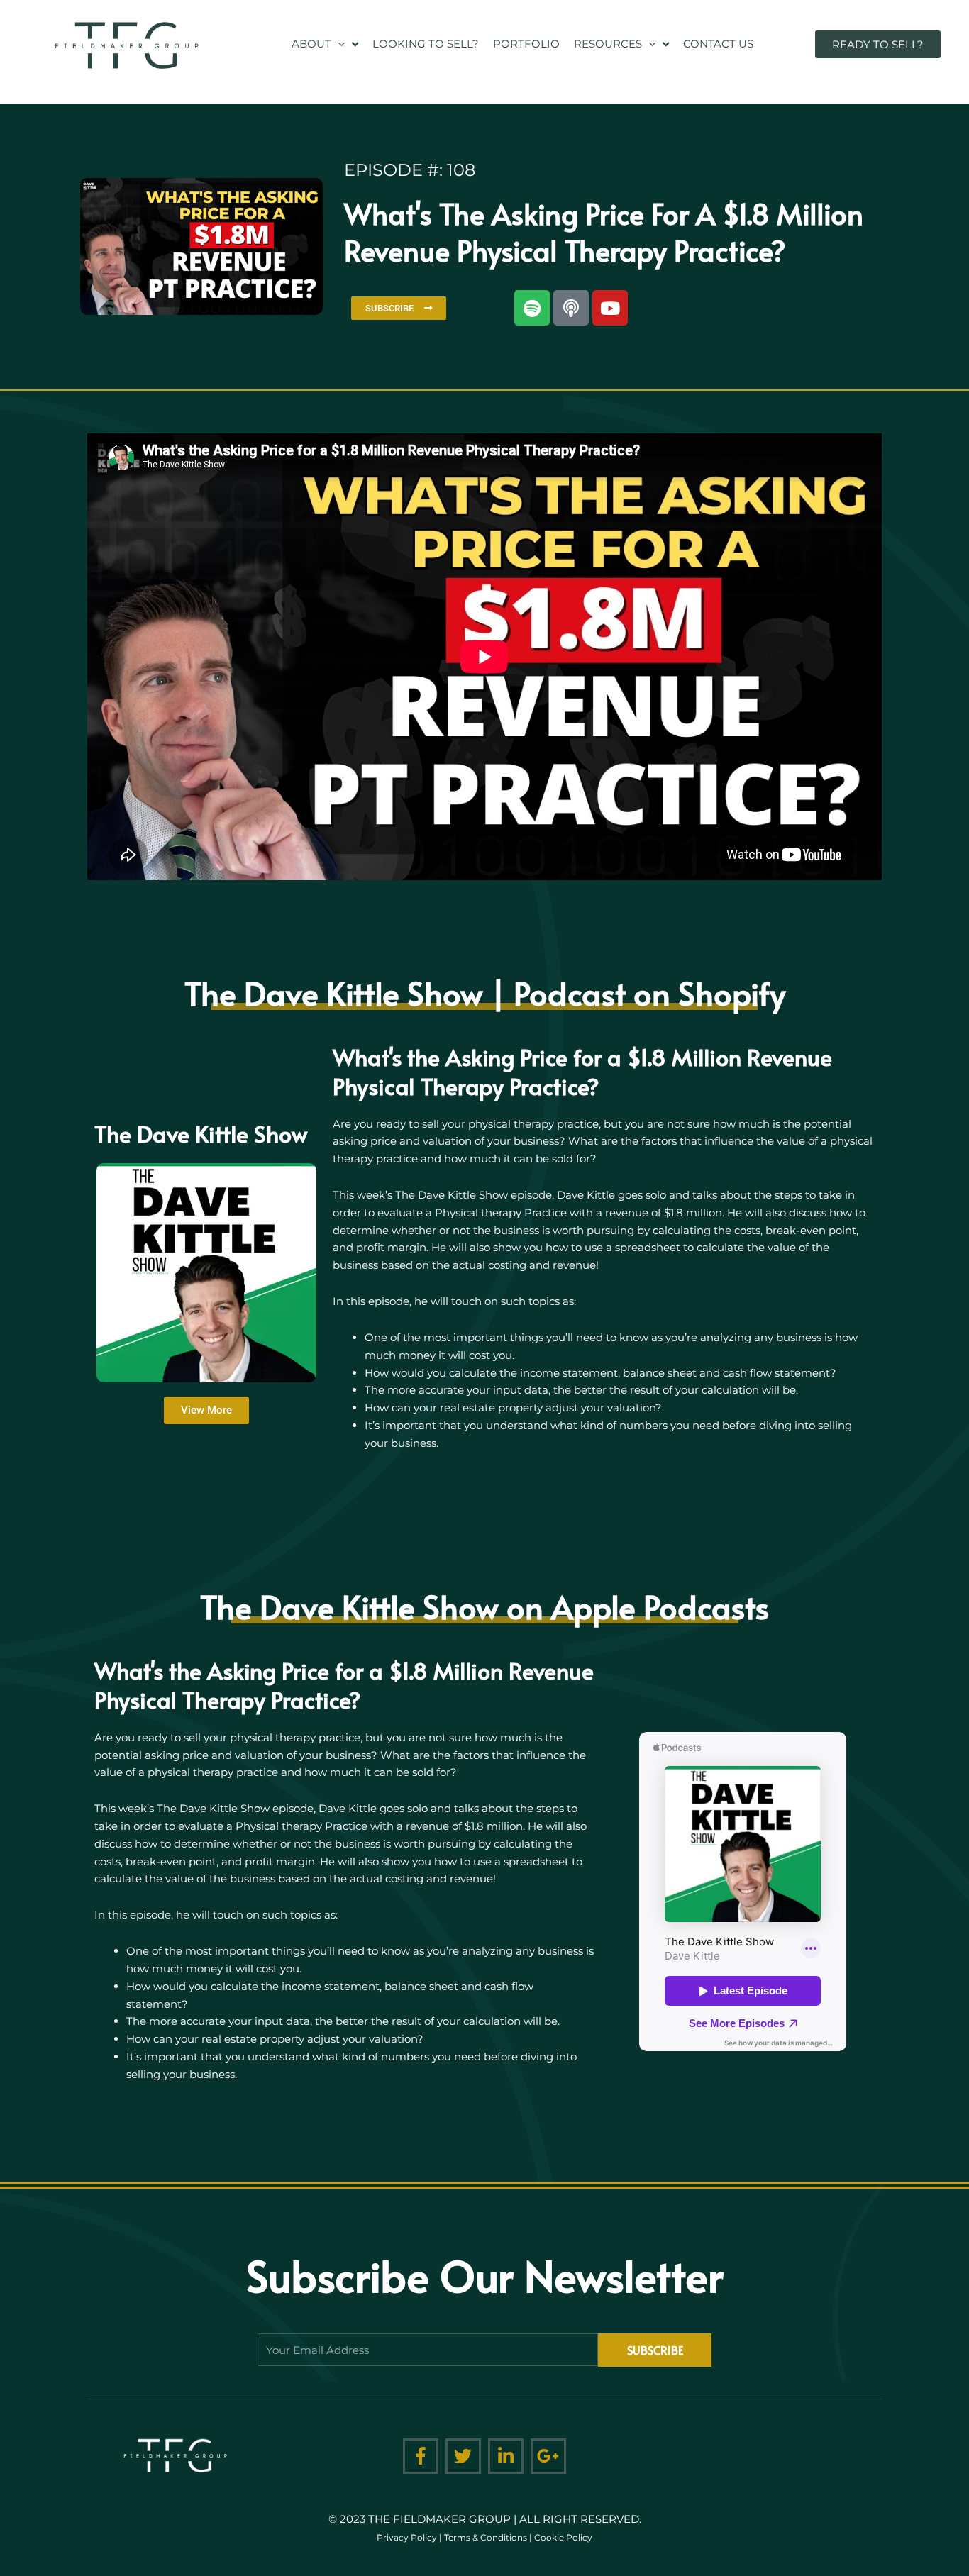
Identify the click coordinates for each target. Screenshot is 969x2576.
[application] (338, 44)
